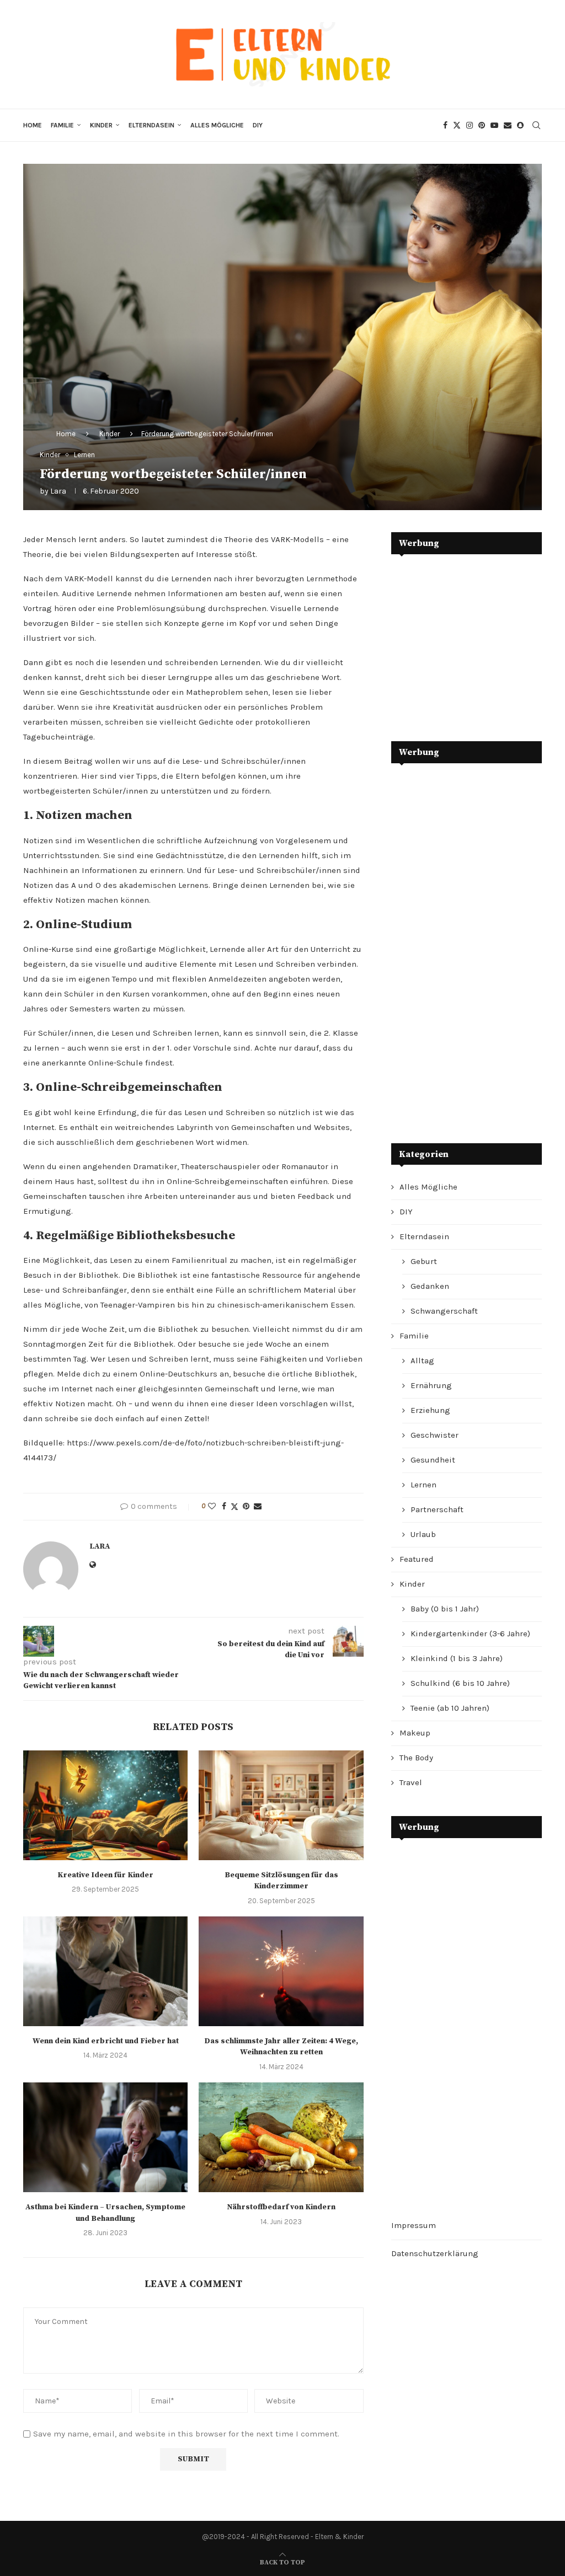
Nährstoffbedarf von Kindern (281, 2207)
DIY (258, 125)
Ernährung (431, 1385)
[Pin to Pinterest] (246, 1506)
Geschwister (435, 1435)
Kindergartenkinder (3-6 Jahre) (470, 1634)
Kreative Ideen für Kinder (105, 1875)
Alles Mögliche (217, 125)
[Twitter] (457, 125)
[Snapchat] (520, 125)
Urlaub (423, 1534)
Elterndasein (151, 125)
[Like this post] (212, 1506)
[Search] (536, 125)
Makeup (415, 1733)
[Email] (508, 125)
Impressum (414, 2225)
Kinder (101, 125)
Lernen (423, 1485)
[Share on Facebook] (224, 1506)
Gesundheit (433, 1460)
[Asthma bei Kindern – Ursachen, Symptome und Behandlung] (105, 2137)
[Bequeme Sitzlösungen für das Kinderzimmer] (281, 1805)
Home (33, 125)
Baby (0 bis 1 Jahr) (445, 1609)
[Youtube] (494, 125)
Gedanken (430, 1286)
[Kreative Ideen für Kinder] (105, 1805)
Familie (62, 125)
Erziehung (430, 1410)
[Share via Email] (258, 1506)
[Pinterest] (482, 125)
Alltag (422, 1361)
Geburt (424, 1261)
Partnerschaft (437, 1509)
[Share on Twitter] (234, 1507)
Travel (411, 1782)
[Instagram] (470, 125)
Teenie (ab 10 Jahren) (450, 1708)
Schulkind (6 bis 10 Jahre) (460, 1683)
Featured (417, 1559)
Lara (58, 491)
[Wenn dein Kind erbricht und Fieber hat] (105, 1971)
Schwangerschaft (444, 1311)
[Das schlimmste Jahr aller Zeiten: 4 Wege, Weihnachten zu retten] (281, 1971)
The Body (416, 1758)
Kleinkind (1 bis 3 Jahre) (457, 1658)
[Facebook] (445, 125)
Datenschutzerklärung (435, 2253)
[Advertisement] (474, 640)
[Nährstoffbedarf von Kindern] (281, 2137)
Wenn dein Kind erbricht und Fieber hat (106, 2041)
